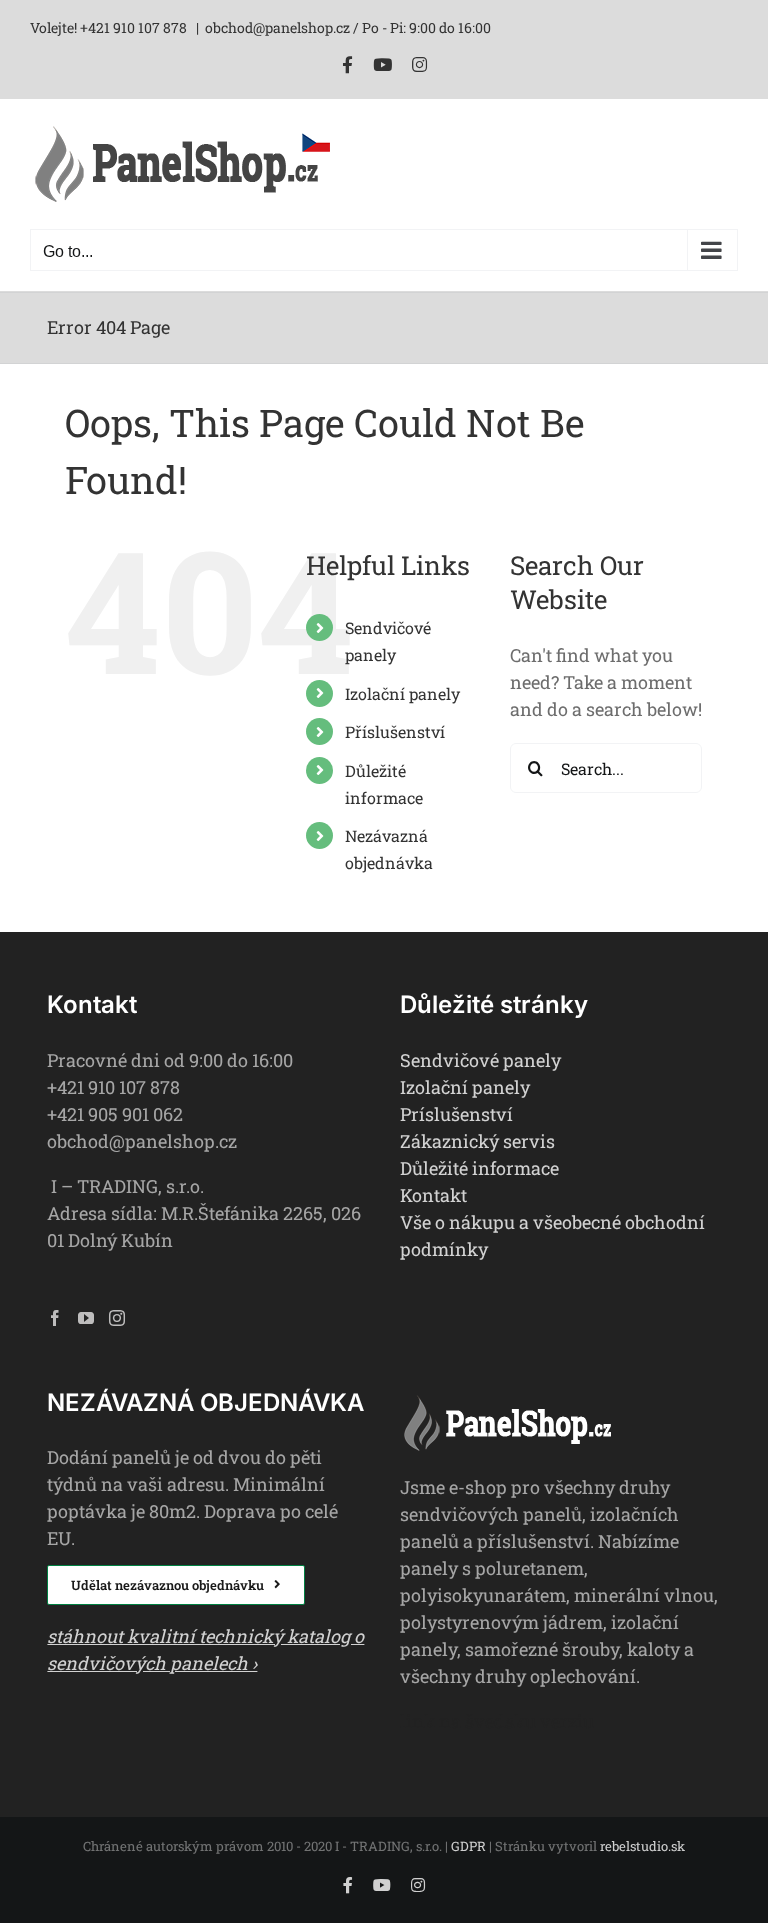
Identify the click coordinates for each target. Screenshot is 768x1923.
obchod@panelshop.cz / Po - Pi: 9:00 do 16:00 (348, 27)
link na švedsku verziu (497, 1721)
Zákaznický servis (477, 1141)
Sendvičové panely (480, 1060)
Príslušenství (456, 1114)
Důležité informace (479, 1168)
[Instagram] (117, 1318)
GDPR (468, 1846)
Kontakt (433, 1195)
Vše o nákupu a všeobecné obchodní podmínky (552, 1235)
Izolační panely (402, 693)
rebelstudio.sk (642, 1846)
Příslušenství (395, 731)
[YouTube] (86, 1318)
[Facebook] (55, 1318)
